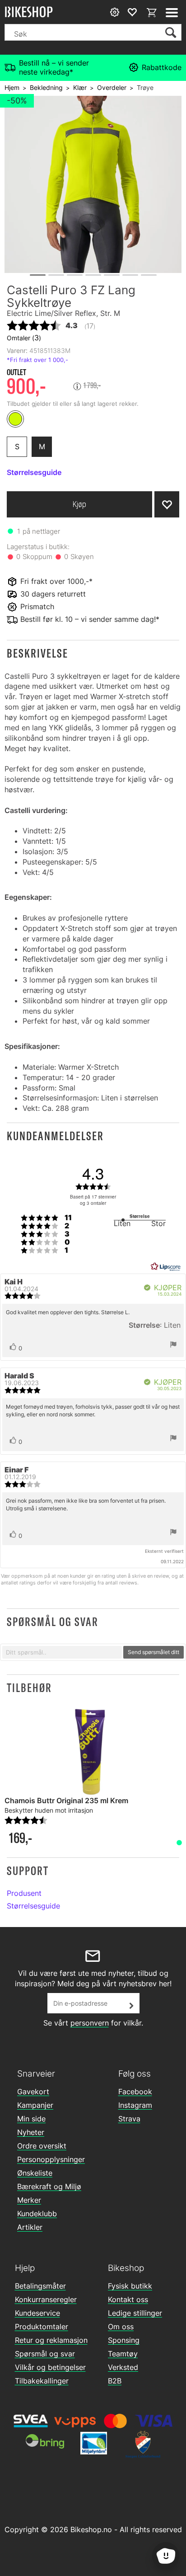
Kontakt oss (128, 2299)
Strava (129, 2119)
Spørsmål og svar (45, 2354)
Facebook (135, 2092)
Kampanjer (35, 2105)
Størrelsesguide (33, 1906)
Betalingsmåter (40, 2286)
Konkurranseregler (46, 2299)
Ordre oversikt (42, 2146)
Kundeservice (37, 2313)
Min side (31, 2119)
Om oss (121, 2327)
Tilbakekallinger (42, 2381)
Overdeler (112, 87)
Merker (29, 2200)
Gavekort (33, 2092)
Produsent (24, 1893)
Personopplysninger (51, 2159)
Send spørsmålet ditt (153, 1652)
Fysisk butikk (130, 2286)
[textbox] (62, 1652)
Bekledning (46, 87)
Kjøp (79, 504)
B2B (115, 2381)
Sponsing (124, 2340)
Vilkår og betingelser (50, 2367)
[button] (93, 653)
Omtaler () (24, 338)
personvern (90, 2023)
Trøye (145, 87)
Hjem (12, 87)
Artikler (30, 2227)
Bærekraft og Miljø (49, 2186)
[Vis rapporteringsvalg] (173, 1345)
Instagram (135, 2105)
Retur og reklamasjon (51, 2340)
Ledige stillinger (135, 2313)
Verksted (123, 2367)
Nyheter (31, 2132)
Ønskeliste (35, 2173)
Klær (80, 87)
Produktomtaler (42, 2327)
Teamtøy (123, 2354)
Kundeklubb (37, 2214)
